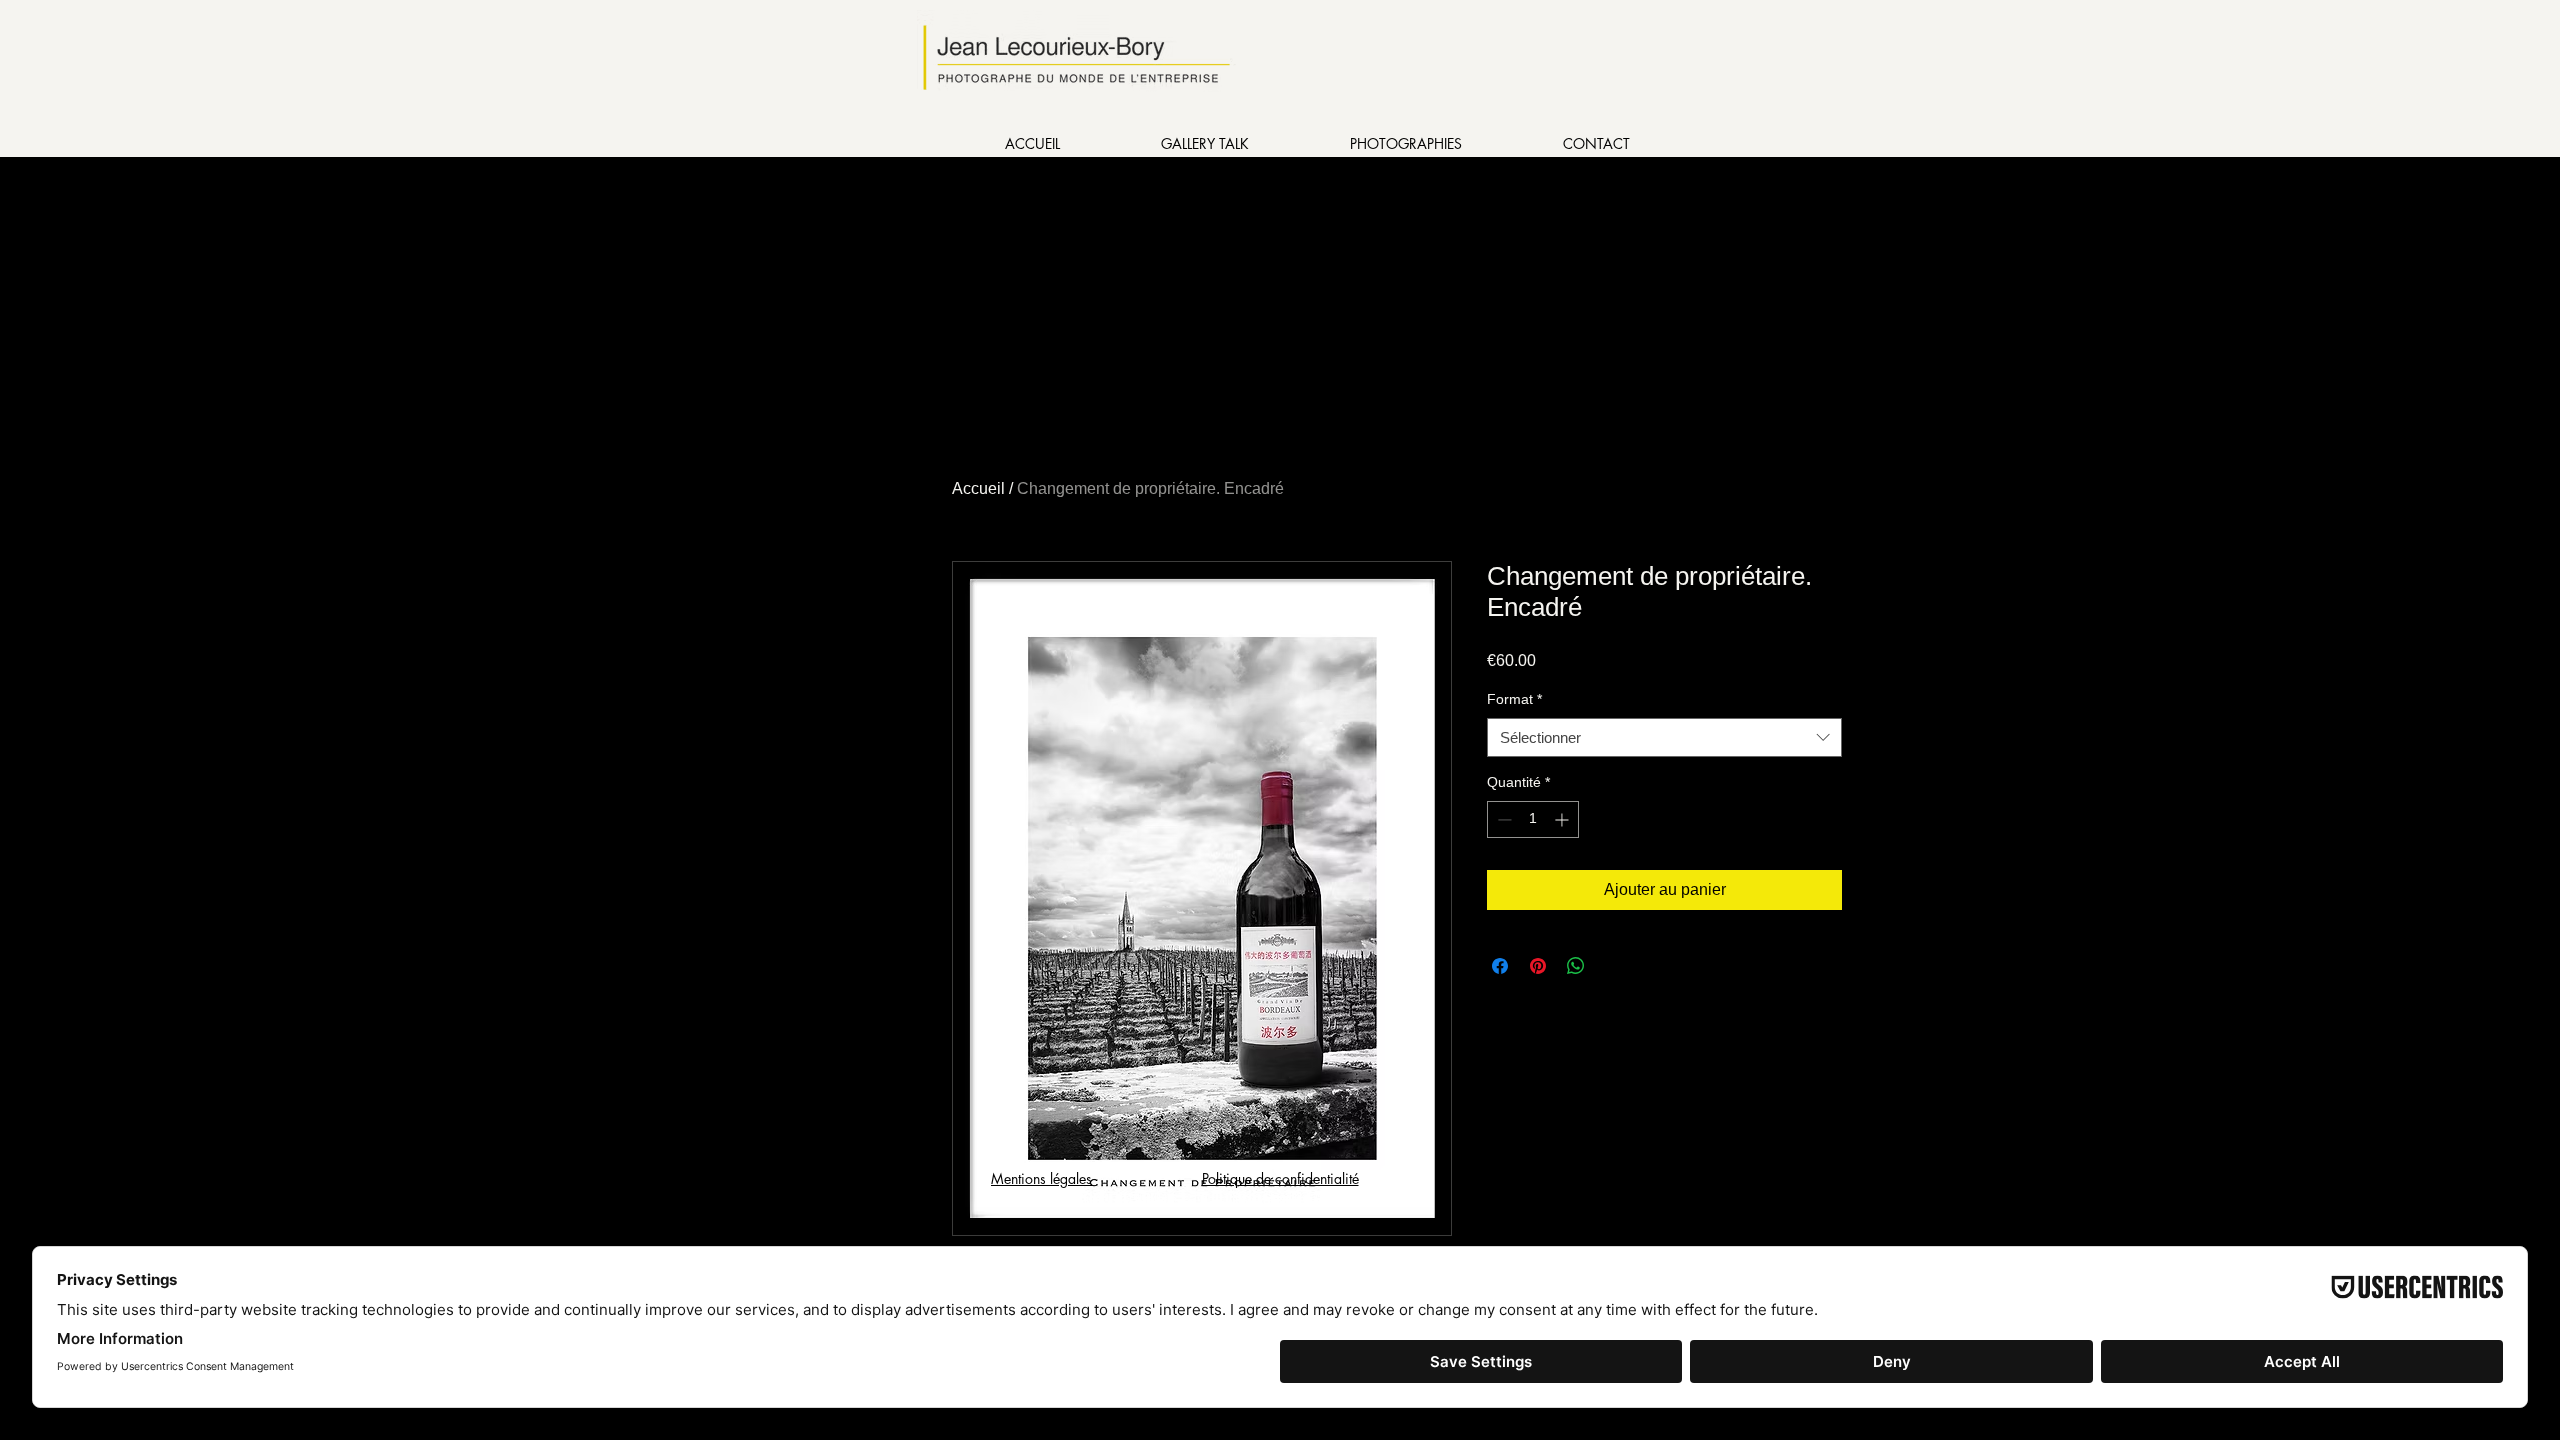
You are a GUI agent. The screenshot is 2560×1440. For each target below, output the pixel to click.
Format (1514, 699)
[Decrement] (1502, 819)
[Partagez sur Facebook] (1500, 966)
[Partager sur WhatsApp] (1576, 966)
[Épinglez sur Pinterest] (1538, 966)
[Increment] (1563, 819)
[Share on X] (1614, 966)
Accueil (978, 488)
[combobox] (1664, 737)
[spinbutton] (1533, 819)
